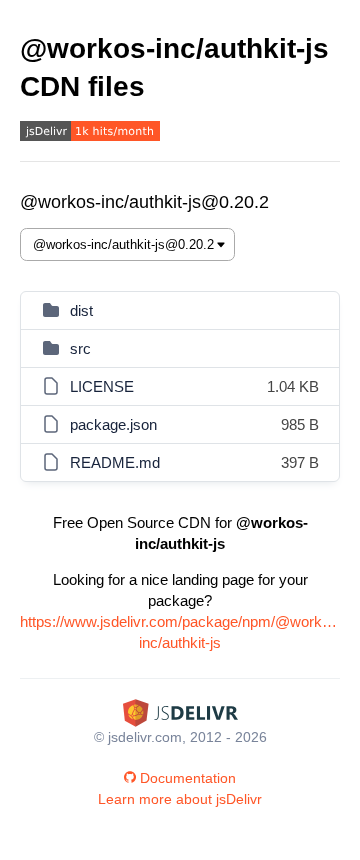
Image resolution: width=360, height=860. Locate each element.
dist (81, 310)
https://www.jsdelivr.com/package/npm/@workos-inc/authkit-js (180, 632)
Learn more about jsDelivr (180, 799)
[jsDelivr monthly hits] (90, 133)
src (80, 348)
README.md (115, 462)
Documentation (188, 778)
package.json (113, 424)
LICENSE (102, 386)
